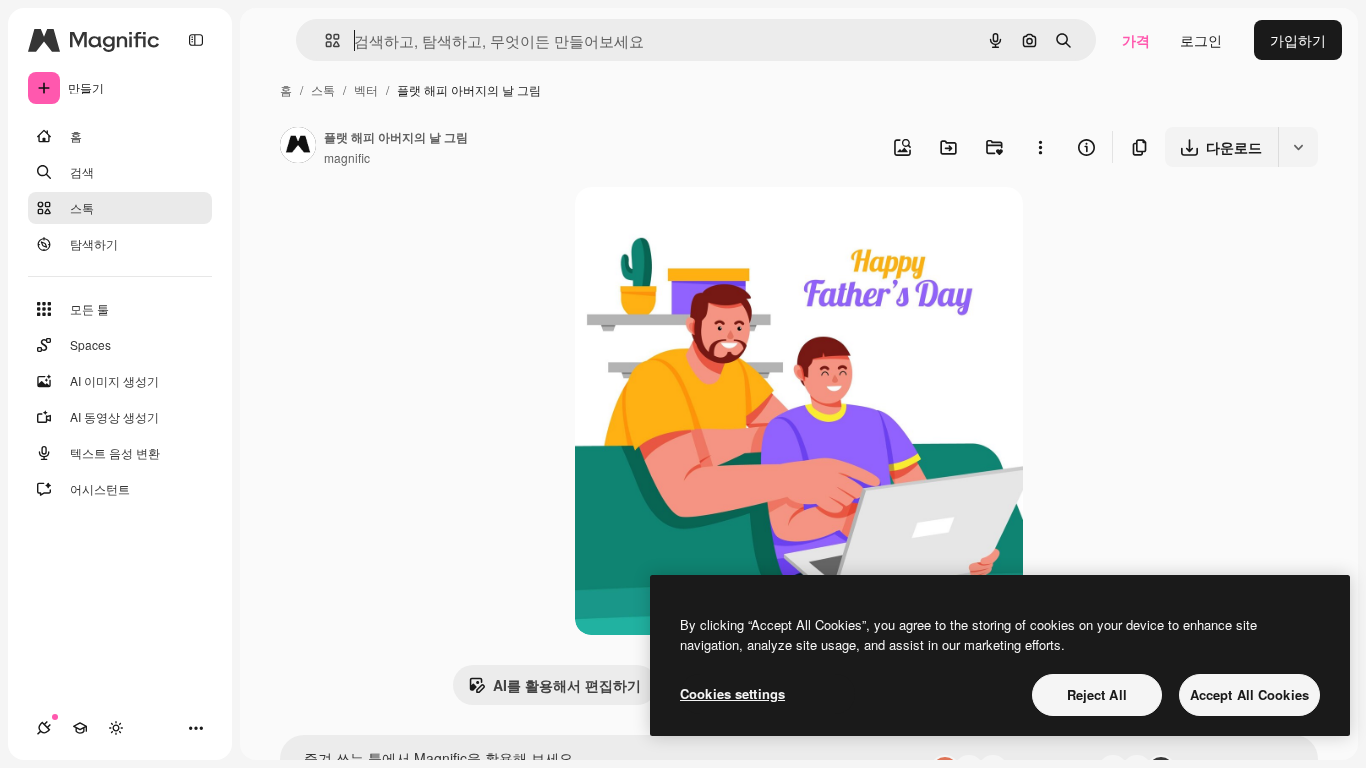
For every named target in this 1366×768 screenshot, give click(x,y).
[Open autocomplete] (324, 40)
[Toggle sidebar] (196, 40)
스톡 (323, 89)
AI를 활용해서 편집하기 (567, 685)
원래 (690, 225)
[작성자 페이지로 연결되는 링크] (298, 147)
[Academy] (80, 728)
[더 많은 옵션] (1040, 147)
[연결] (44, 728)
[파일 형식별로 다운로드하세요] (1298, 147)
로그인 (1201, 40)
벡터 (366, 89)
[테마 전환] (116, 728)
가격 (1136, 40)
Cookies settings (732, 693)
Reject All (1097, 694)
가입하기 (1298, 40)
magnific (347, 157)
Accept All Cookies (1249, 694)
